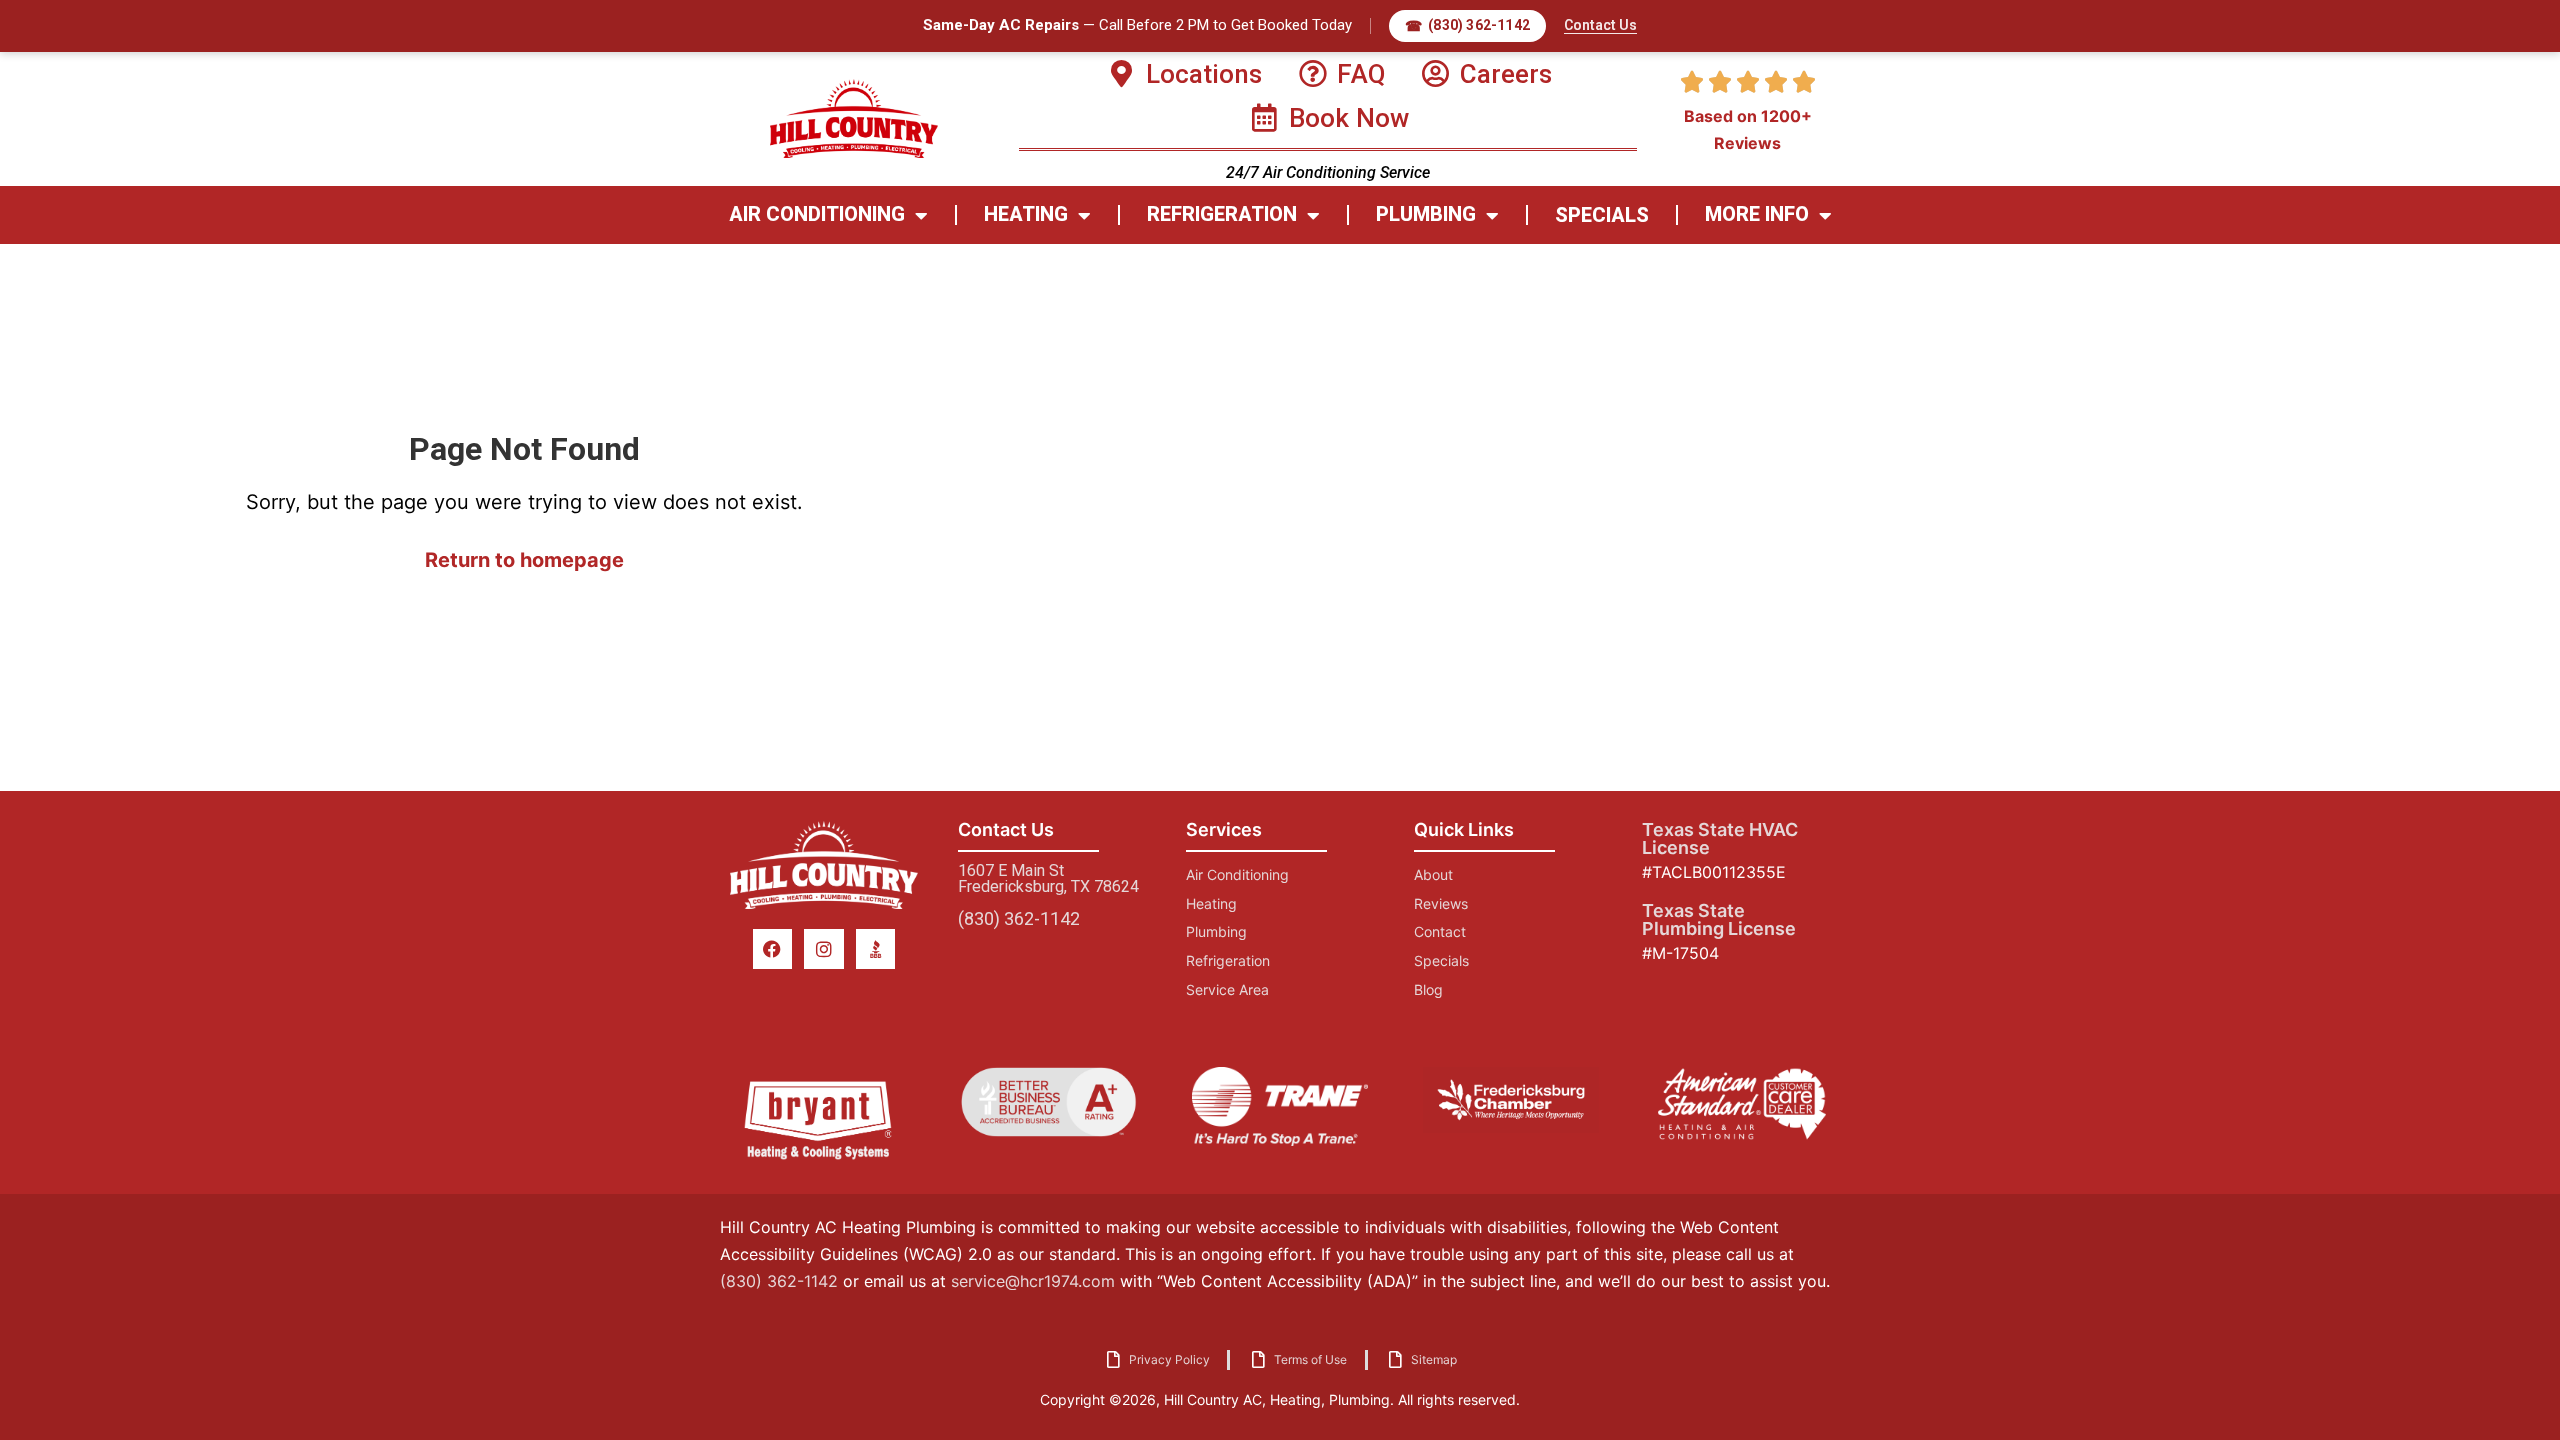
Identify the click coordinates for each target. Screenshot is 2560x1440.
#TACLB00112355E (1714, 872)
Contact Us (1600, 25)
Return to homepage (524, 560)
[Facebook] (773, 949)
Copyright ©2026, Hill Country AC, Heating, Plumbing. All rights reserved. (1280, 1399)
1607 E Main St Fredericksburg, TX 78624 (1048, 878)
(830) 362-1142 (1019, 918)
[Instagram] (824, 949)
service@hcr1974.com (1033, 1281)
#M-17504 (1680, 953)
